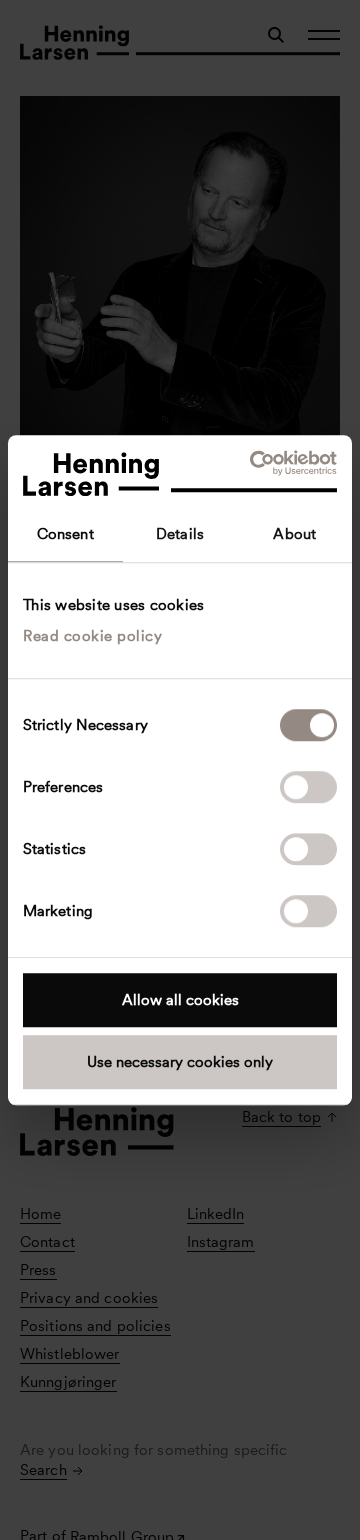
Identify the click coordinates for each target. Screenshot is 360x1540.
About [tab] (294, 534)
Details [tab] (180, 534)
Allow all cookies (180, 1000)
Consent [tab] (65, 534)
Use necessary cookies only (180, 1062)
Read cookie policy (92, 636)
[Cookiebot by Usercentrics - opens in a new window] (254, 463)
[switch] (308, 787)
